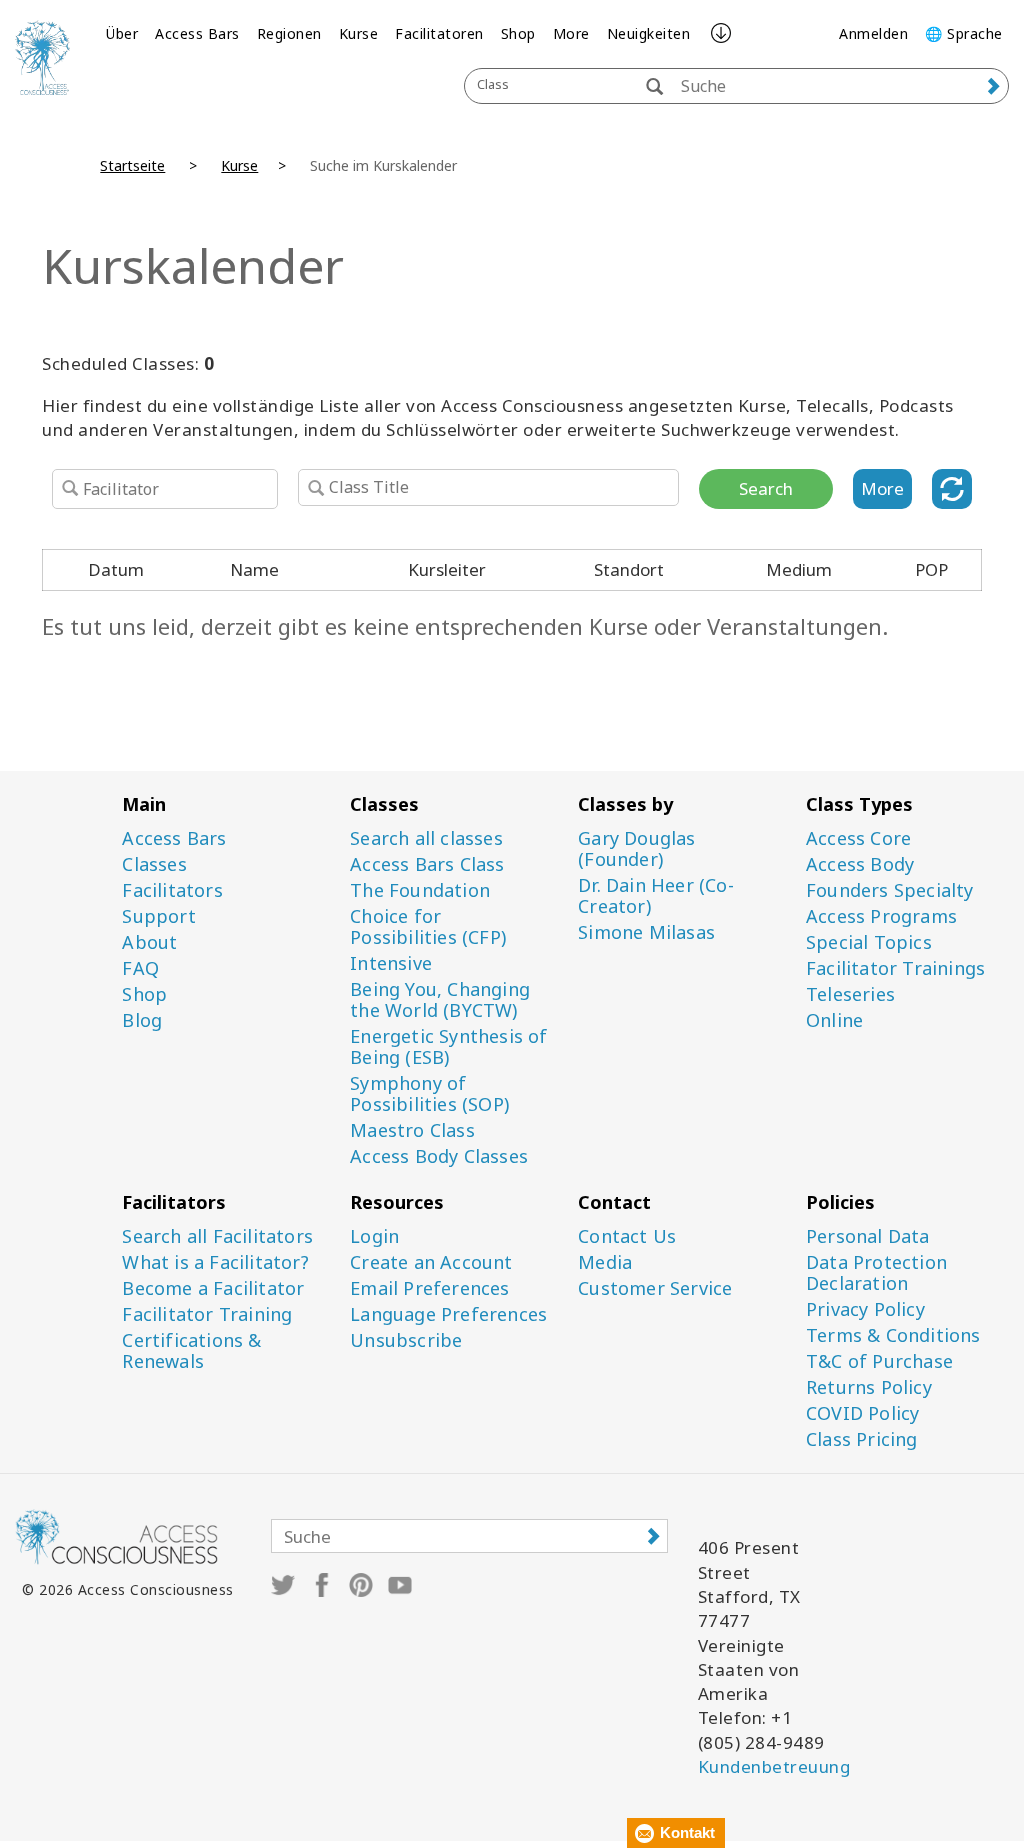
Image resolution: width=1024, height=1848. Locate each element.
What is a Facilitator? (215, 1262)
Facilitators (172, 890)
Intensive (391, 963)
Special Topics (869, 942)
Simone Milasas (646, 932)
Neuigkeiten (649, 33)
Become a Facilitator (213, 1288)
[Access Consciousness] (42, 57)
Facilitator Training (207, 1314)
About (149, 942)
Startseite (132, 165)
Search (766, 488)
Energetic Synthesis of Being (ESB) (448, 1047)
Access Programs (881, 916)
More (571, 33)
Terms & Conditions (893, 1335)
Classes (154, 864)
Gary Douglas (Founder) (636, 849)
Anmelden (873, 33)
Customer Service (655, 1288)
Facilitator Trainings (895, 968)
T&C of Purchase (879, 1361)
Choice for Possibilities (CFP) (428, 927)
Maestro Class (412, 1130)
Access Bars (197, 33)
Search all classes (426, 838)
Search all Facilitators (217, 1236)
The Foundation (420, 890)
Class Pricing (862, 1439)
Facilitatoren (439, 33)
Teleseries (850, 994)
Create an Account (431, 1262)
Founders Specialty (890, 890)
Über (122, 33)
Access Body (860, 864)
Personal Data (868, 1236)
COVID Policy (862, 1413)
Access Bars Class (427, 864)
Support (158, 916)
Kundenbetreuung (774, 1766)
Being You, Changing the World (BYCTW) (440, 1000)
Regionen (289, 33)
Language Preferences (448, 1314)
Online (834, 1020)
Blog (142, 1020)
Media (605, 1262)
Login (374, 1236)
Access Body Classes (439, 1156)
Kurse (359, 33)
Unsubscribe (406, 1340)
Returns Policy (869, 1387)
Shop (518, 33)
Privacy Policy (865, 1309)
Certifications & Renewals (191, 1351)
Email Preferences (429, 1288)
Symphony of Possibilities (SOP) (429, 1094)
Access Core (858, 838)
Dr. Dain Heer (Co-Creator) (656, 896)
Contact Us (627, 1236)
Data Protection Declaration (876, 1273)
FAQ (140, 968)
